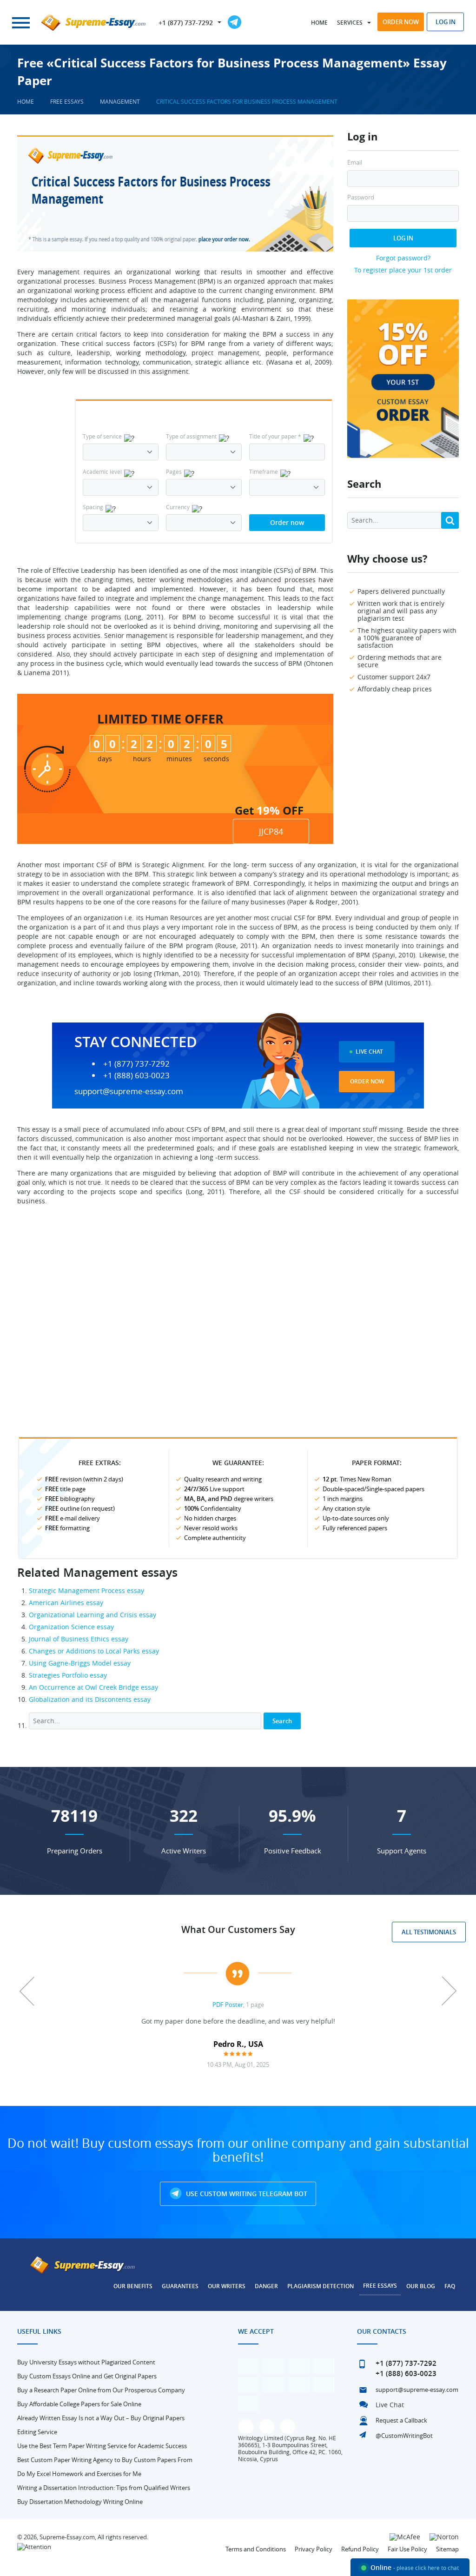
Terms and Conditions (256, 2549)
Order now (401, 22)
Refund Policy (360, 2549)
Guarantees (180, 2286)
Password (361, 197)
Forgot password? (403, 258)
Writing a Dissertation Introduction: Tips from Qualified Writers (104, 2488)
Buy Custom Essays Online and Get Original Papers (87, 2376)
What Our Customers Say (238, 1929)
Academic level (102, 471)
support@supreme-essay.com (129, 1091)
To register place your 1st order (403, 270)
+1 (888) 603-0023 (136, 1076)
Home (319, 23)
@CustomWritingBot (404, 2436)
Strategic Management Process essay (86, 1590)
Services (350, 23)
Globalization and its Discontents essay (90, 1699)
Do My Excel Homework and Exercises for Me (79, 2474)
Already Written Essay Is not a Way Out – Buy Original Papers (101, 2418)
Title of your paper (275, 436)
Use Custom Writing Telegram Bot (246, 2194)
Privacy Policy (314, 2549)
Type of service (102, 436)
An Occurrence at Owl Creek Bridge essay (93, 1687)
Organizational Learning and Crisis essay (93, 1615)
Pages (174, 471)
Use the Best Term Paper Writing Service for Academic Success (102, 2446)
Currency (178, 507)
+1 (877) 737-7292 (186, 23)
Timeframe (264, 471)
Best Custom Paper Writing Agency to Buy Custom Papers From (105, 2460)
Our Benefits (133, 2286)
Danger (266, 2286)
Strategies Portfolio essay (68, 1675)
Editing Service (37, 2432)
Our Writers (227, 2286)
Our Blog (421, 2286)
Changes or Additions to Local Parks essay (94, 1651)
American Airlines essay (66, 1603)
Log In (403, 238)
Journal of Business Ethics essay (79, 1639)
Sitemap (447, 2549)
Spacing (93, 507)
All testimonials (429, 1932)
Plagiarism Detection (321, 2286)
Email (355, 163)
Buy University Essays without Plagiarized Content (86, 2362)
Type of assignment (191, 436)
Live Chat (369, 1052)
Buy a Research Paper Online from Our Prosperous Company (101, 2390)
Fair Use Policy (407, 2549)
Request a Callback (401, 2420)
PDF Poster (228, 2005)
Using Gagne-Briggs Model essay (80, 1663)
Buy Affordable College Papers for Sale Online (79, 2404)
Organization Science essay (71, 1627)
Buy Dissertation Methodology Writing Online (80, 2502)
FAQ (450, 2286)
